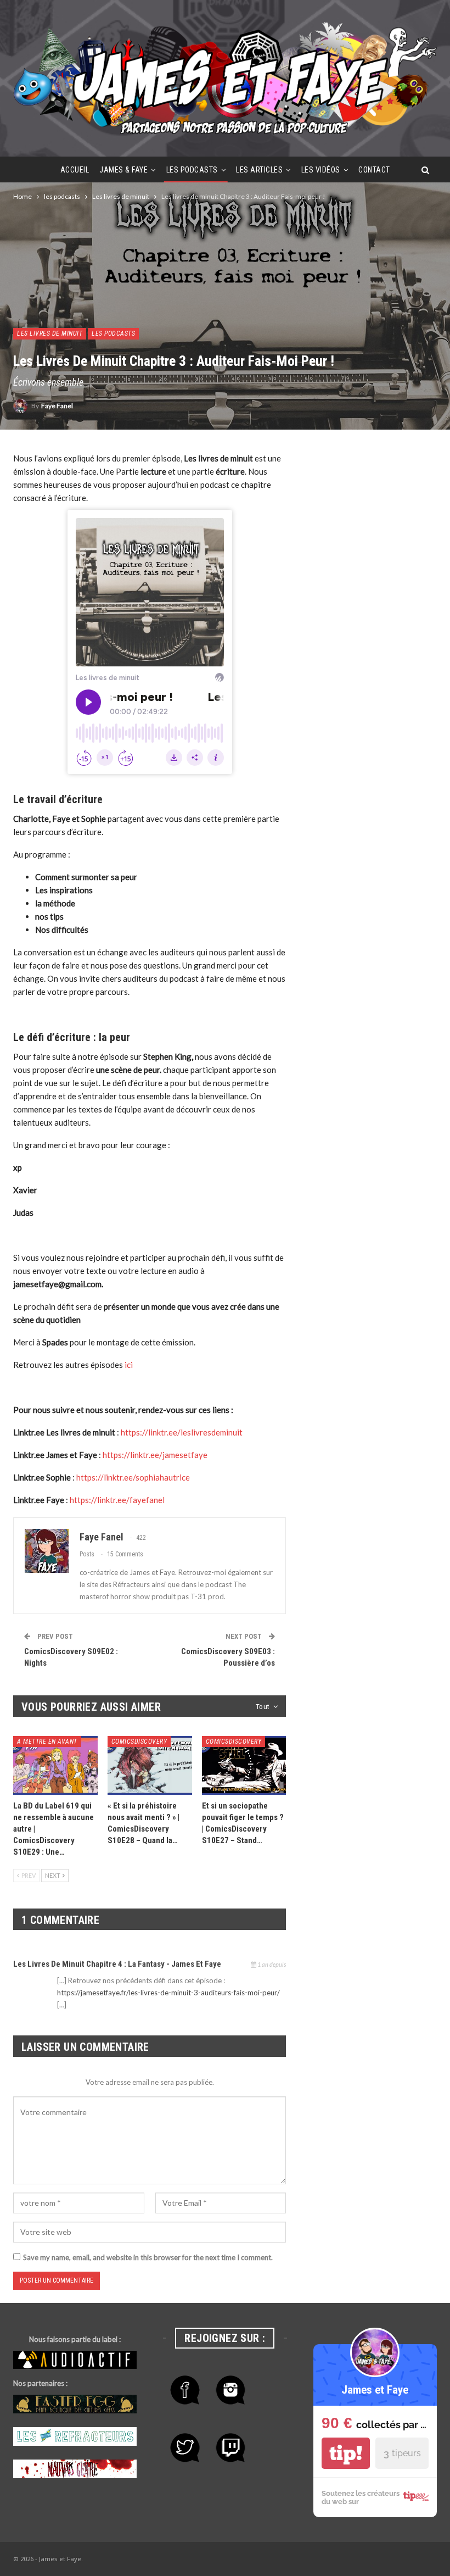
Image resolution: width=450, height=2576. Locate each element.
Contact (374, 170)
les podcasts (192, 170)
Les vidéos (321, 170)
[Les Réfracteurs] (75, 2437)
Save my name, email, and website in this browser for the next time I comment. (148, 2257)
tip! (346, 2453)
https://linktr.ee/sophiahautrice (133, 1477)
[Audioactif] (75, 2360)
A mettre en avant (47, 1742)
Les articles (259, 170)
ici (129, 1365)
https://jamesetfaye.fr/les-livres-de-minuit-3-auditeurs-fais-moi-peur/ (168, 1993)
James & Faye (123, 170)
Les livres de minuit (50, 333)
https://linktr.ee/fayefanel (117, 1500)
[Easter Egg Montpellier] (75, 2405)
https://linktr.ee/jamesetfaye (155, 1455)
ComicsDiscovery (139, 1742)
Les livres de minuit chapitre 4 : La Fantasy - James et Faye (117, 1964)
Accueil (75, 170)
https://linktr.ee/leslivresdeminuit (182, 1432)
